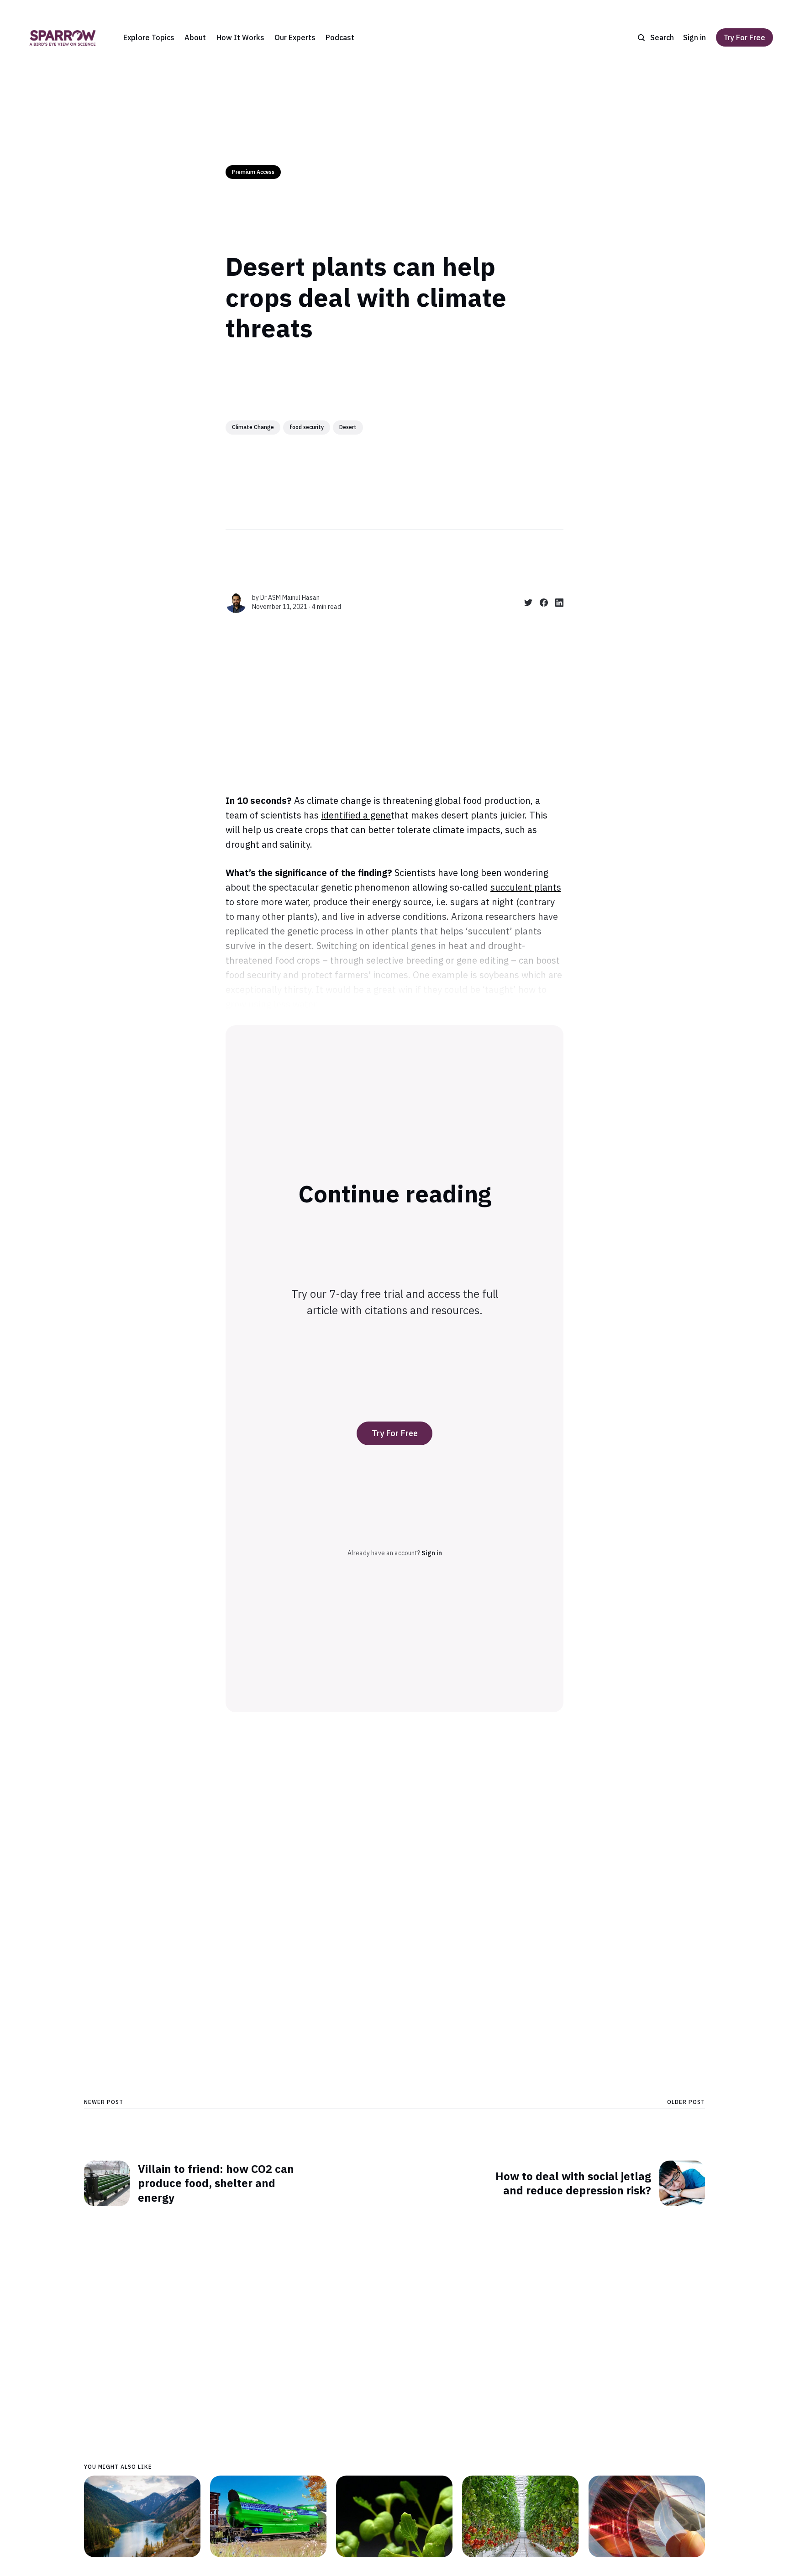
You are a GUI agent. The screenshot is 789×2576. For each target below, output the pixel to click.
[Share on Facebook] (540, 603)
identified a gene (356, 815)
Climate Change (253, 427)
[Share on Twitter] (525, 603)
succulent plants (526, 887)
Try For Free (744, 37)
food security (307, 427)
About (195, 37)
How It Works (240, 37)
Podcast (340, 37)
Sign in (694, 37)
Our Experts (295, 37)
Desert (348, 427)
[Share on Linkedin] (556, 603)
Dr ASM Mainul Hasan (290, 598)
